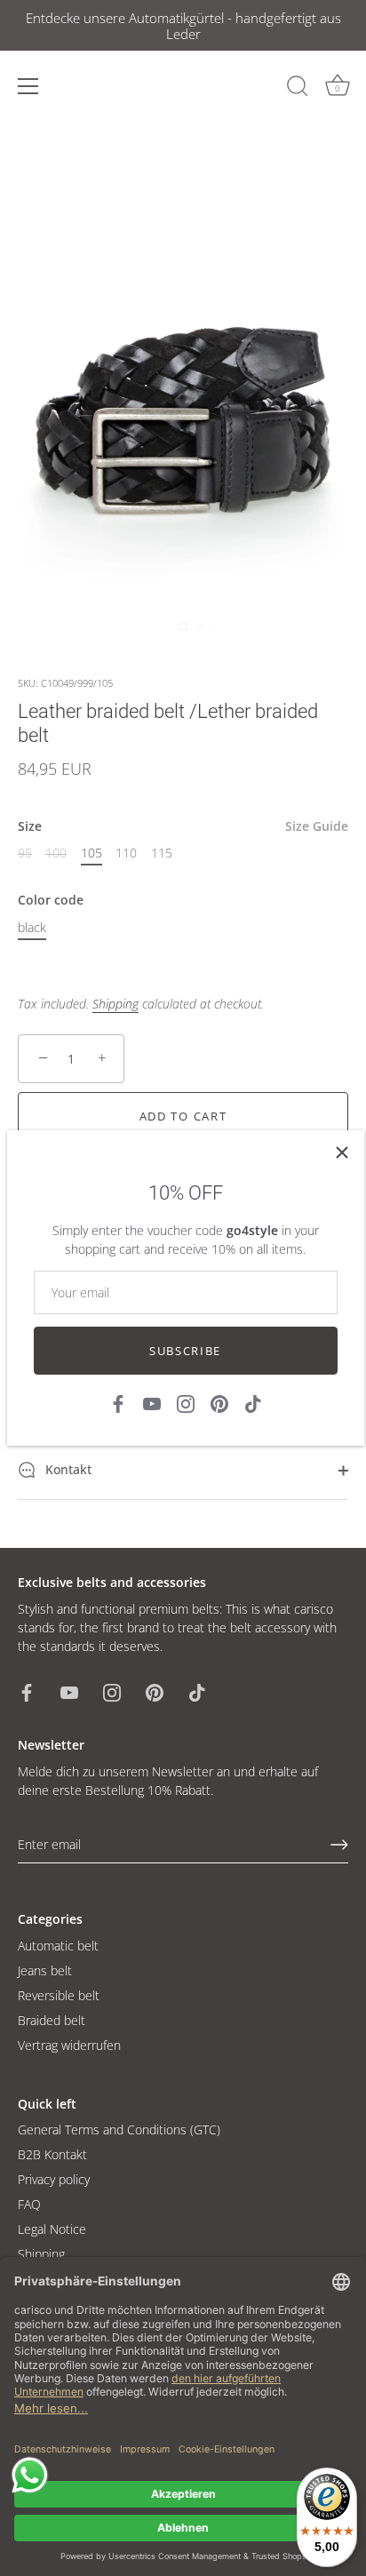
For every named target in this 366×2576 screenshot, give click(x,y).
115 (162, 853)
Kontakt (67, 1469)
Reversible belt (59, 1995)
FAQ (29, 2204)
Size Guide (317, 826)
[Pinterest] (219, 1403)
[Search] (298, 89)
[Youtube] (152, 1403)
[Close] (342, 1152)
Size (183, 827)
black (32, 928)
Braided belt (52, 2020)
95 (25, 853)
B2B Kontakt (52, 2154)
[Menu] (28, 86)
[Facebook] (118, 1403)
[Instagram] (186, 1403)
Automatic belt (58, 1946)
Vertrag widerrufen (69, 2045)
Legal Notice (52, 2229)
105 (91, 853)
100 (56, 853)
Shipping (115, 1004)
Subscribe (185, 1351)
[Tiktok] (253, 1403)
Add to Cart (183, 1116)
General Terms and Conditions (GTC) (119, 2129)
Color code (51, 901)
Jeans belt (45, 1970)
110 (126, 853)
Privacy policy (54, 2179)
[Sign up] (339, 1845)
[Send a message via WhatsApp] (30, 2475)
